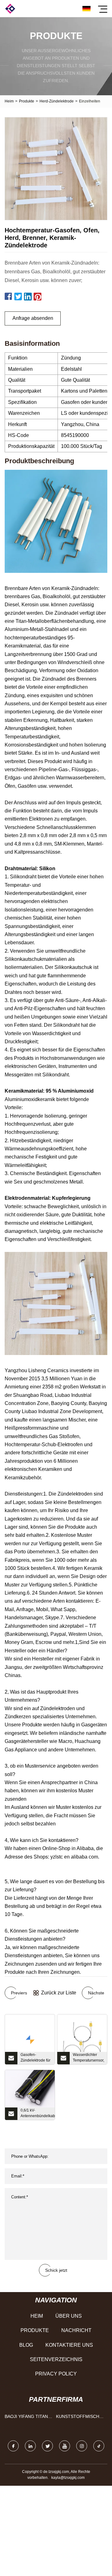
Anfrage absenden (33, 318)
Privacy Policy (56, 2374)
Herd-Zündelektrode (57, 101)
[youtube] (65, 2446)
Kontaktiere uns (69, 2345)
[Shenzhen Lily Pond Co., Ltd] (10, 9)
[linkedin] (30, 2446)
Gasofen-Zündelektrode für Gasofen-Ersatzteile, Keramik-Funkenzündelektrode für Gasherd (38, 2058)
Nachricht (76, 2330)
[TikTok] (99, 2446)
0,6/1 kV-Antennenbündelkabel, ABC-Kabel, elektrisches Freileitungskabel (38, 2114)
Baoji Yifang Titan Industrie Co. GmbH (28, 2418)
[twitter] (47, 2446)
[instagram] (82, 2446)
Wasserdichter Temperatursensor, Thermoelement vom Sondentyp (89, 2058)
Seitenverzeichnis (56, 2359)
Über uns (69, 2316)
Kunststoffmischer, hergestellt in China (80, 2418)
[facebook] (13, 2446)
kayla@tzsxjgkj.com (68, 2478)
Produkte (27, 101)
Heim (9, 101)
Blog (26, 2345)
